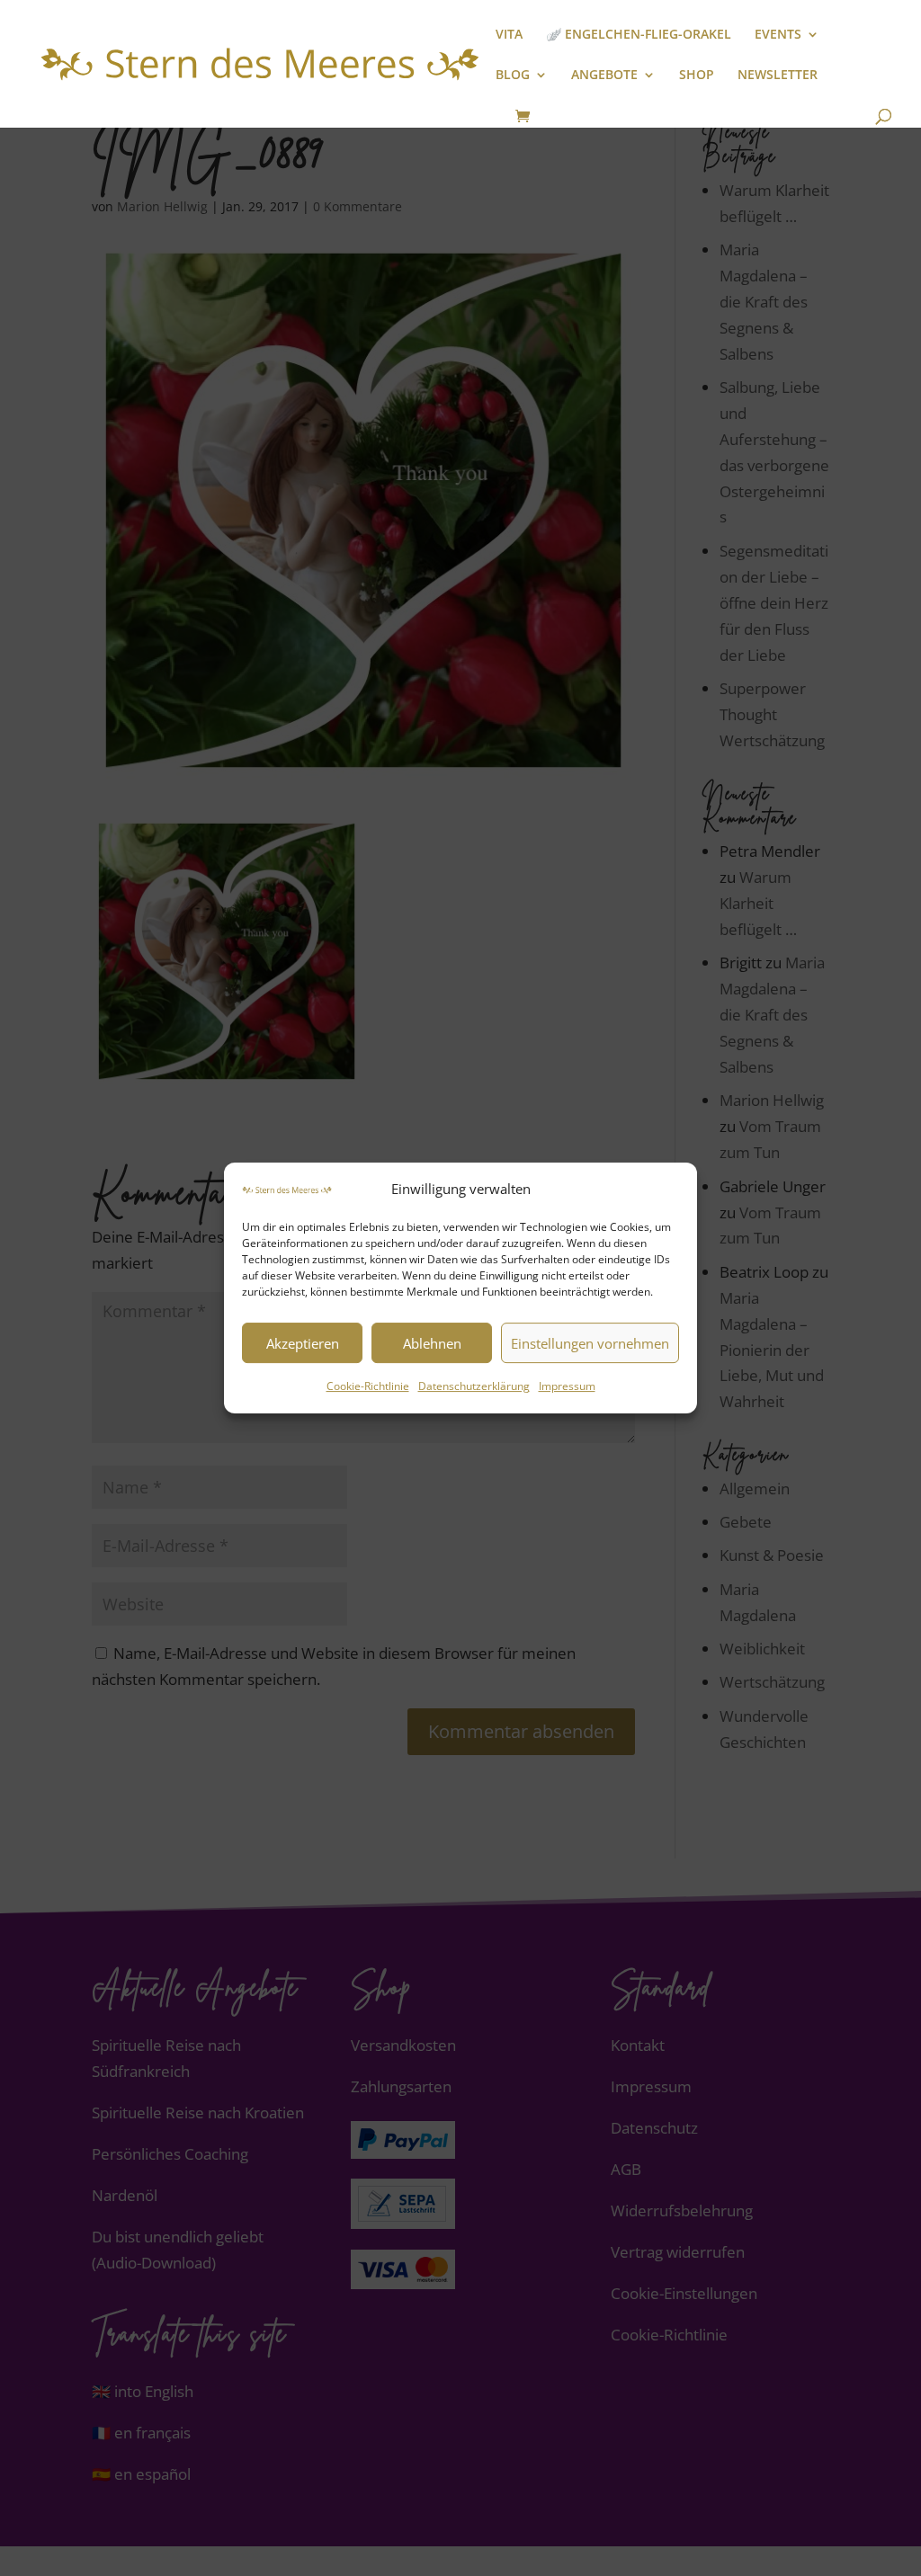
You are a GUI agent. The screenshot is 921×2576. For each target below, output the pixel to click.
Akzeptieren (303, 1343)
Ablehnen (432, 1343)
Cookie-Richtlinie (368, 1387)
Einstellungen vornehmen (590, 1343)
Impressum (567, 1387)
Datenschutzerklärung (474, 1387)
